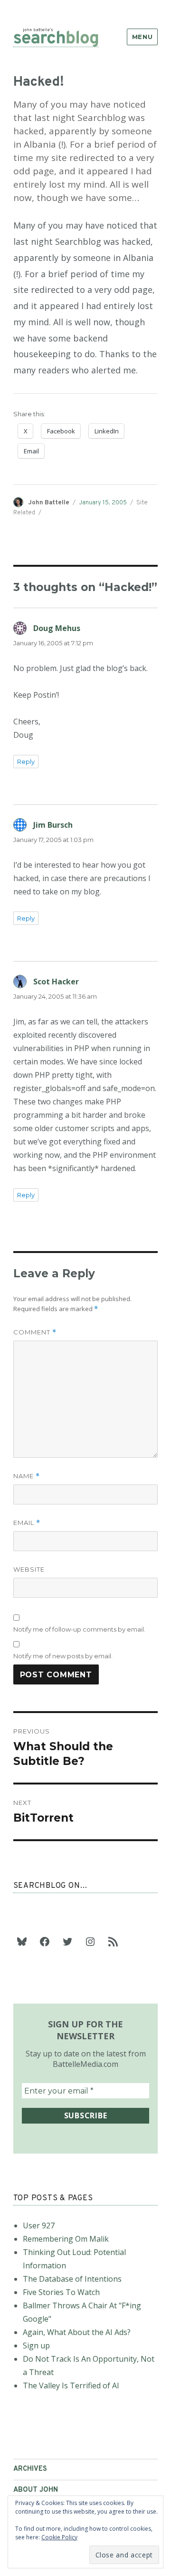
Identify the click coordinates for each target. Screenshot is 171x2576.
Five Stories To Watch (61, 2292)
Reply (26, 762)
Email (27, 1523)
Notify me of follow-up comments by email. (79, 1629)
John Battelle (49, 503)
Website (29, 1569)
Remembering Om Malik (66, 2239)
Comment (35, 1332)
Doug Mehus (57, 628)
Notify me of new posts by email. (63, 1656)
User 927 (39, 2225)
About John (36, 2490)
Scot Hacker (56, 982)
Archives (30, 2469)
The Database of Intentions (72, 2279)
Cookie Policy (59, 2537)
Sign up (36, 2345)
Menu (142, 37)
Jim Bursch (53, 825)
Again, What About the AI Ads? (77, 2332)
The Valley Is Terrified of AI (71, 2386)
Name (27, 1476)
